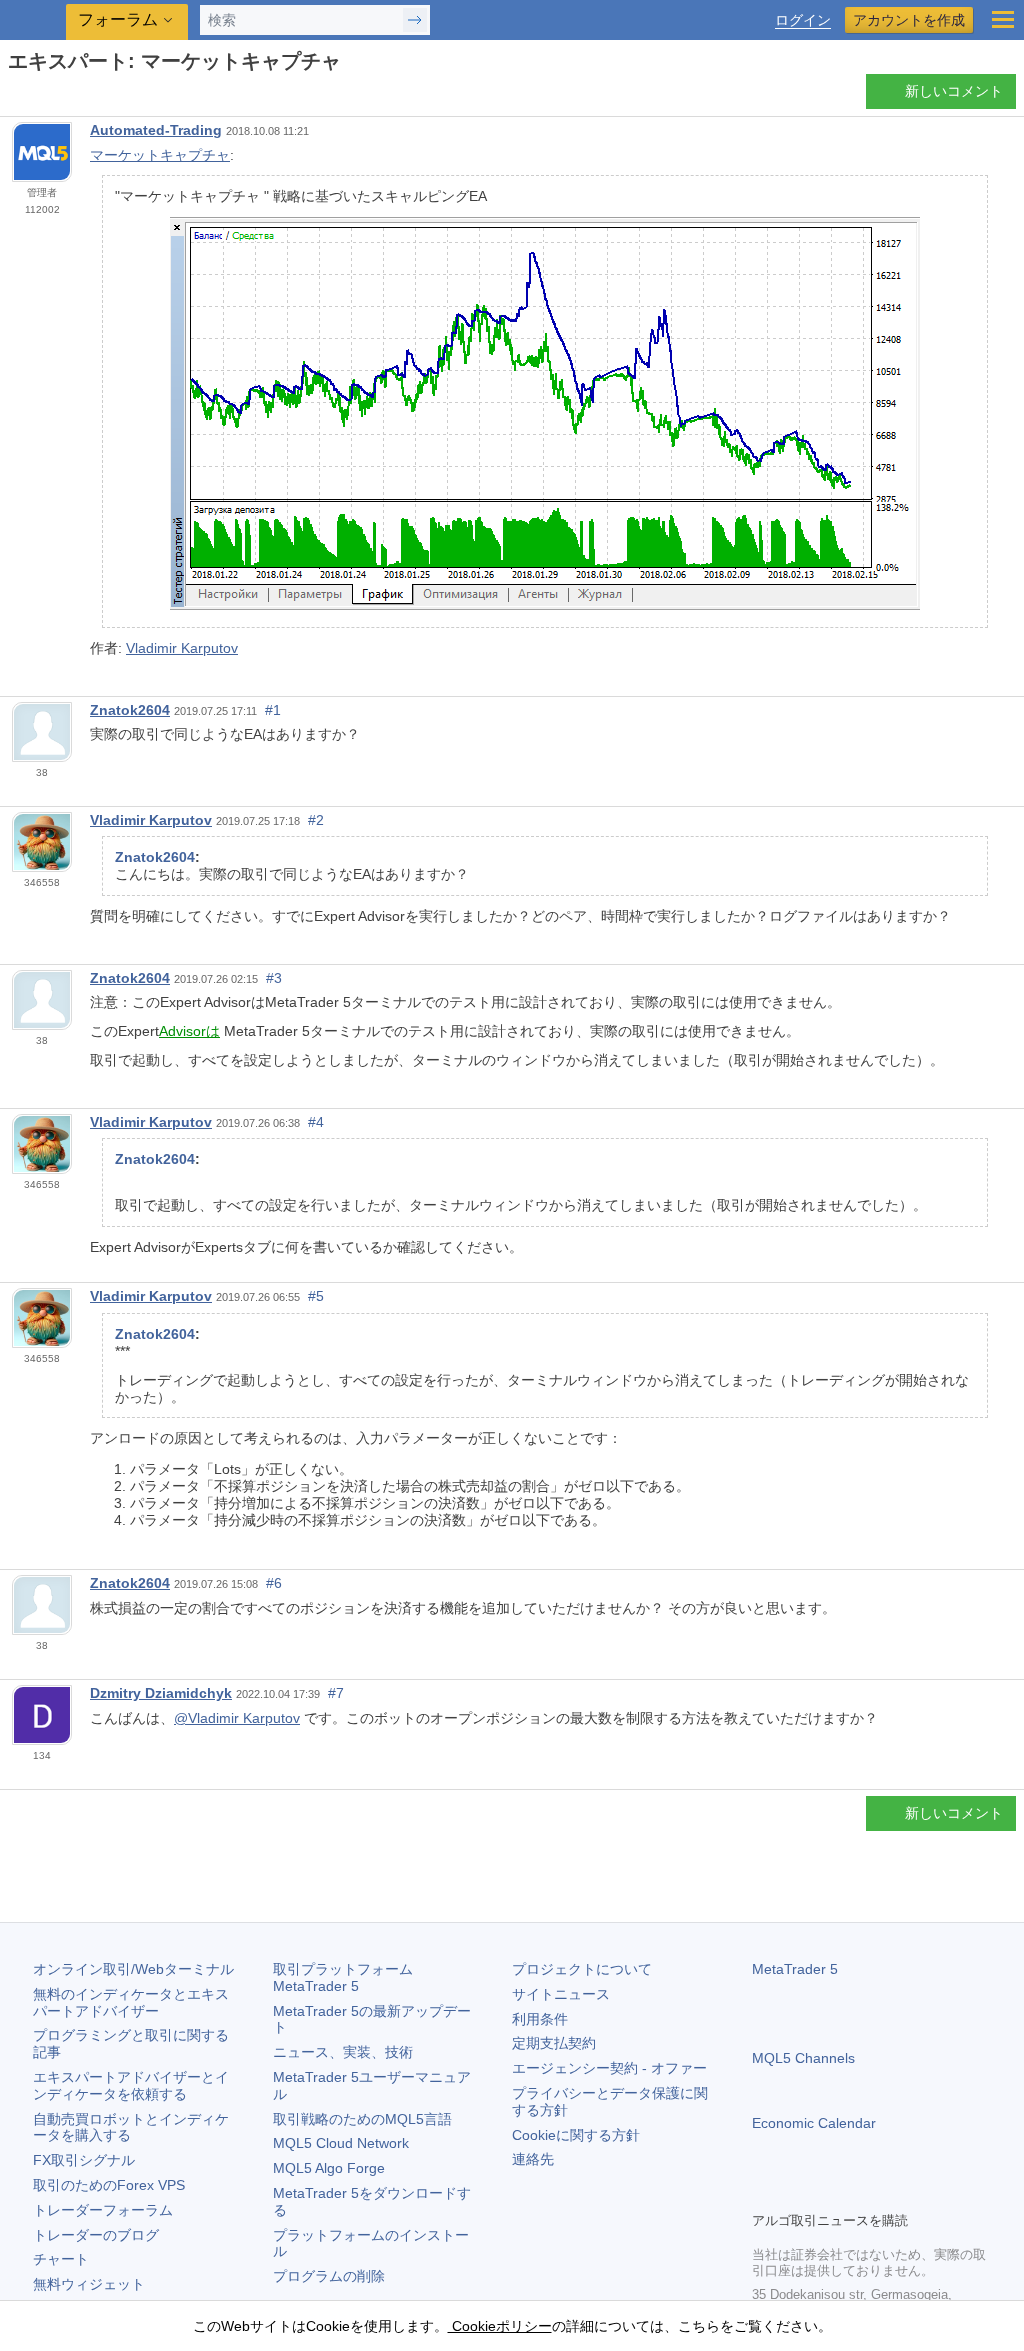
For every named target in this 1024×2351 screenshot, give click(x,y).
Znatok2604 (130, 710)
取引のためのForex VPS (109, 2185)
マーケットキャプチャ (160, 155)
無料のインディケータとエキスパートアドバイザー (131, 2002)
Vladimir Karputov (182, 648)
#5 (316, 1296)
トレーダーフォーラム (103, 2210)
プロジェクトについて (582, 1969)
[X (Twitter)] (828, 2193)
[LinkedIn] (892, 2193)
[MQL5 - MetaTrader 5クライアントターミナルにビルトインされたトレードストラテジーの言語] (35, 20)
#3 (274, 978)
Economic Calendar (814, 2123)
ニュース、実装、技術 (343, 2052)
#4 (316, 1122)
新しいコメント (954, 91)
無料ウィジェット (89, 2284)
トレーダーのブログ (96, 2235)
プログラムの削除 (329, 2276)
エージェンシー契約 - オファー (609, 2068)
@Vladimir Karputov (237, 1718)
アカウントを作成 (909, 20)
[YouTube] (860, 2193)
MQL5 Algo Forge (329, 2168)
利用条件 (540, 2019)
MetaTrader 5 (795, 1969)
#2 (316, 820)
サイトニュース (561, 1994)
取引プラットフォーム (350, 1977)
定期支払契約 (554, 2043)
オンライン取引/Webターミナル (133, 1969)
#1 (273, 710)
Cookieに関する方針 (576, 2135)
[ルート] (14, 96)
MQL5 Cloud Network (341, 2143)
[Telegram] (796, 2193)
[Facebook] (764, 2193)
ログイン (803, 20)
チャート (61, 2259)
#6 (274, 1583)
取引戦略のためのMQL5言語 (362, 2119)
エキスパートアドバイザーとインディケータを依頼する (131, 2085)
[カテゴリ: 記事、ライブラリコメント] (38, 97)
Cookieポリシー (500, 2326)
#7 (336, 1693)
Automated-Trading (156, 130)
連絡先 (533, 2159)
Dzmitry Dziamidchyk (161, 1693)
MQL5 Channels (803, 2058)
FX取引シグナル (84, 2160)
